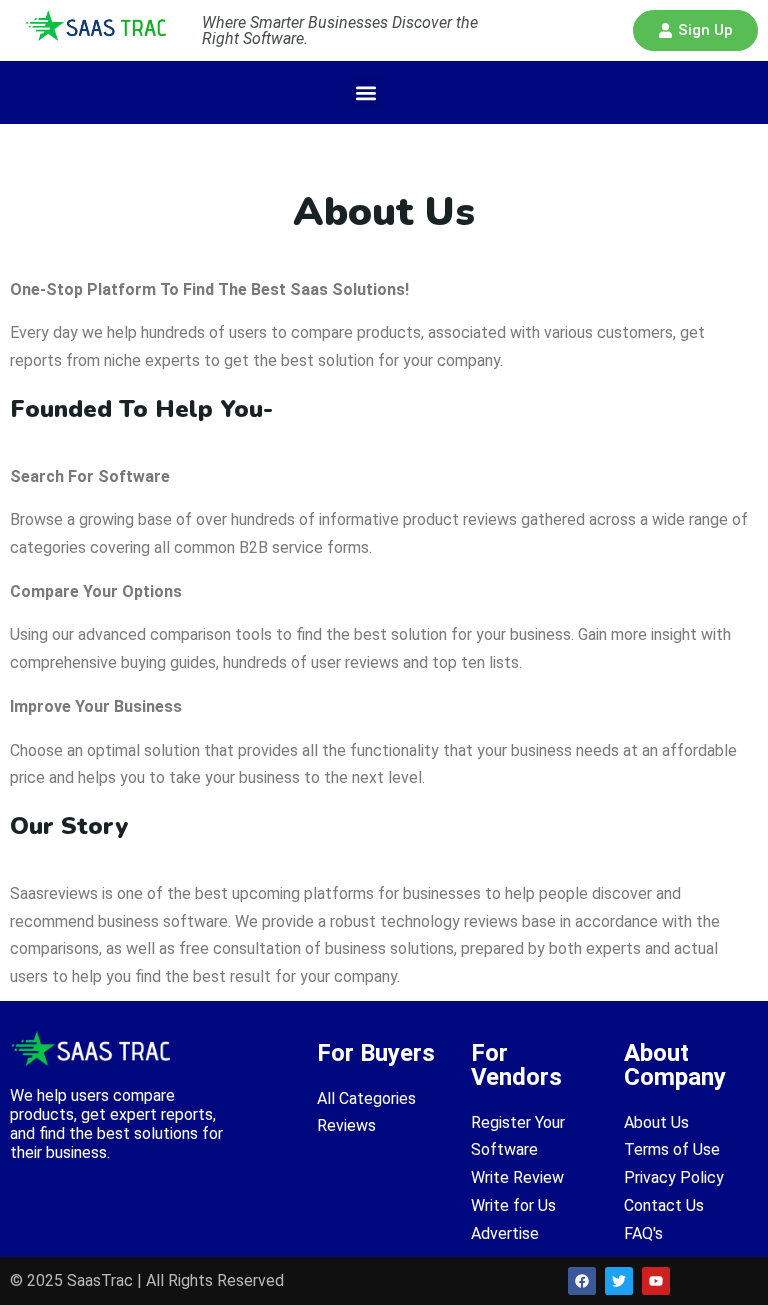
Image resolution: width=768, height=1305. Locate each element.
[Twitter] (619, 1281)
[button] (695, 30)
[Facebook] (582, 1281)
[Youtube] (656, 1281)
